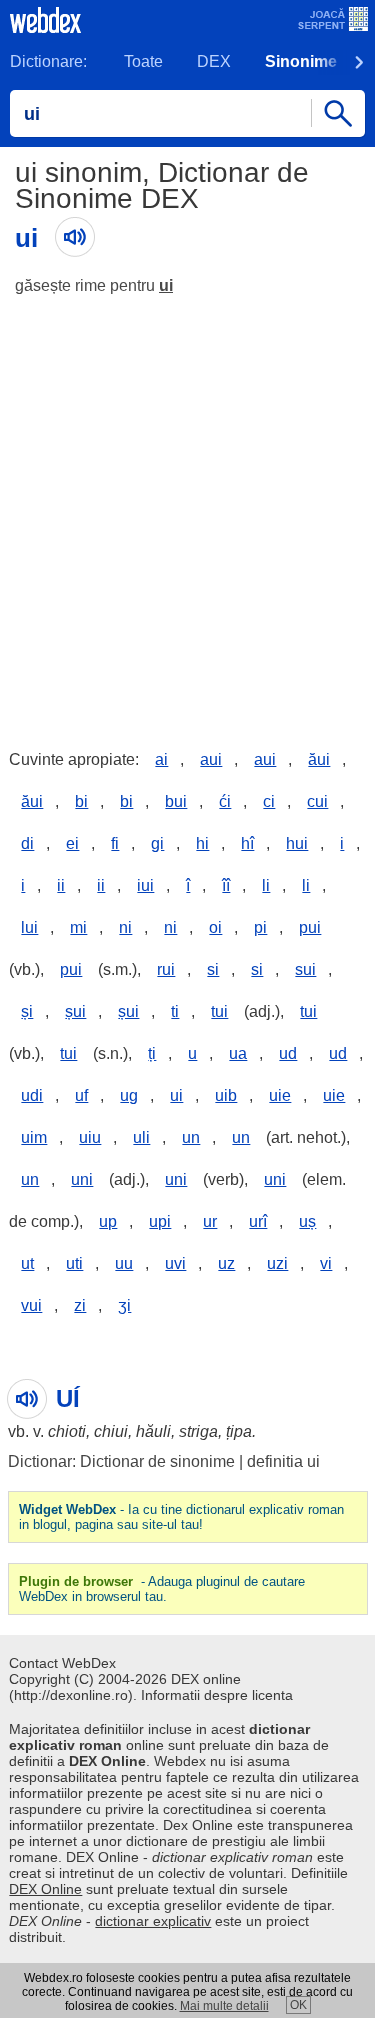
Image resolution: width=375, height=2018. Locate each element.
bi (81, 801)
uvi (175, 1263)
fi (115, 843)
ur (210, 1221)
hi (202, 843)
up (108, 1221)
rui (166, 969)
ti (175, 1011)
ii (61, 885)
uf (81, 1095)
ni (125, 927)
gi (157, 843)
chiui (111, 1431)
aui (211, 759)
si (213, 969)
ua (238, 1053)
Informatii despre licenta (217, 1695)
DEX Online (45, 1889)
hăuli (153, 1431)
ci (269, 801)
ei (72, 843)
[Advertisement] (187, 507)
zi (80, 1305)
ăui (319, 759)
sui (305, 969)
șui (75, 1011)
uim (34, 1137)
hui (297, 843)
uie (280, 1095)
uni (82, 1179)
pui (310, 927)
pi (260, 927)
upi (160, 1221)
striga (198, 1431)
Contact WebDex (62, 1663)
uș (307, 1221)
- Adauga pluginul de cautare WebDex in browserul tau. (162, 1589)
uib (226, 1095)
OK (298, 2005)
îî (226, 885)
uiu (90, 1137)
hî (247, 843)
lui (29, 927)
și (27, 1011)
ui (166, 285)
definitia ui (283, 1461)
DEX (214, 61)
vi (326, 1263)
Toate (143, 61)
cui (317, 801)
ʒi (124, 1305)
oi (215, 927)
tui (219, 1011)
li (266, 885)
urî (258, 1221)
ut (27, 1263)
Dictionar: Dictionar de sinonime (121, 1461)
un (191, 1137)
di (27, 843)
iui (145, 885)
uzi (277, 1263)
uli (141, 1137)
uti (74, 1263)
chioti (67, 1431)
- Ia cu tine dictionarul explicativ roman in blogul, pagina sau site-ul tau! (181, 1517)
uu (124, 1263)
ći (225, 801)
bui (176, 801)
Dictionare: (48, 61)
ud (288, 1053)
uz (226, 1263)
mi (78, 927)
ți (152, 1053)
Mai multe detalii (224, 2006)
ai (161, 759)
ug (129, 1095)
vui (31, 1305)
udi (32, 1095)
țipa (239, 1431)
